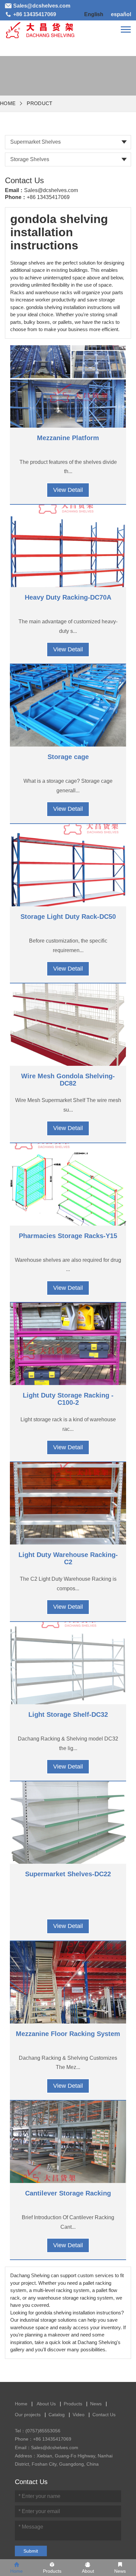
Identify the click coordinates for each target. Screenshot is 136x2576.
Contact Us (104, 2415)
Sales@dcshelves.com (51, 190)
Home (8, 103)
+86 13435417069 (48, 197)
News (96, 2404)
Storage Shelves (30, 159)
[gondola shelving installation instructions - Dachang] (40, 29)
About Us (46, 2404)
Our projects (28, 2415)
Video (79, 2415)
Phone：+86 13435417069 (43, 2439)
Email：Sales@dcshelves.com (47, 2448)
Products (73, 2404)
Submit (31, 2551)
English (94, 14)
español (121, 14)
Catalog (57, 2415)
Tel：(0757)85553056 (38, 2431)
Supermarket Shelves (35, 142)
